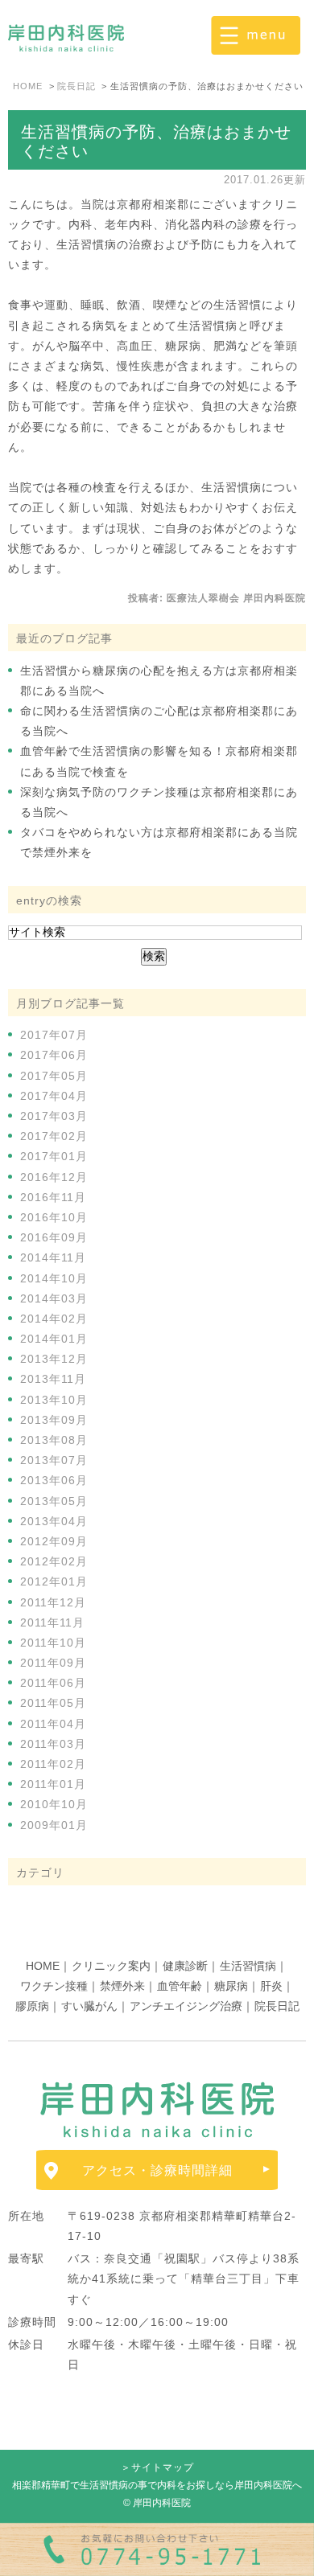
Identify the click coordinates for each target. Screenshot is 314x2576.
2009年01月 (54, 1825)
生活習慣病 (248, 1966)
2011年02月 (53, 1764)
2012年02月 (54, 1561)
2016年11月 (53, 1197)
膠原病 (32, 2006)
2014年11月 (53, 1257)
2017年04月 (54, 1096)
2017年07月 (54, 1035)
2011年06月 (53, 1683)
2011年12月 (53, 1602)
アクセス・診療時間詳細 (157, 2170)
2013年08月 (54, 1440)
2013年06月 (54, 1480)
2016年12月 (54, 1177)
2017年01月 (54, 1156)
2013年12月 (54, 1359)
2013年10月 (54, 1400)
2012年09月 (54, 1541)
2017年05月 (54, 1076)
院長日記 (277, 2006)
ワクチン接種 (54, 1986)
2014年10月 (54, 1278)
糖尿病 (231, 1986)
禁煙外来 (122, 1986)
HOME (43, 1966)
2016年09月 (54, 1237)
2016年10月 (54, 1217)
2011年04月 (53, 1724)
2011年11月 (52, 1622)
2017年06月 (54, 1055)
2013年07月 (54, 1460)
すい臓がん (89, 2006)
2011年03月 (53, 1744)
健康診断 (185, 1966)
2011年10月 (53, 1643)
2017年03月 (54, 1116)
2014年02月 (54, 1319)
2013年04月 (54, 1521)
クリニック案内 (111, 1966)
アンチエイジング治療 (186, 2006)
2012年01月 (54, 1581)
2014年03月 (54, 1298)
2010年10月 (54, 1804)
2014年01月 (54, 1339)
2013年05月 (54, 1501)
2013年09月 (54, 1420)
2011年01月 (53, 1784)
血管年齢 (180, 1986)
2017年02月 (54, 1136)
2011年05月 (53, 1703)
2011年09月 (53, 1663)
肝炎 (271, 1986)
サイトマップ (163, 2467)
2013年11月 (53, 1379)
